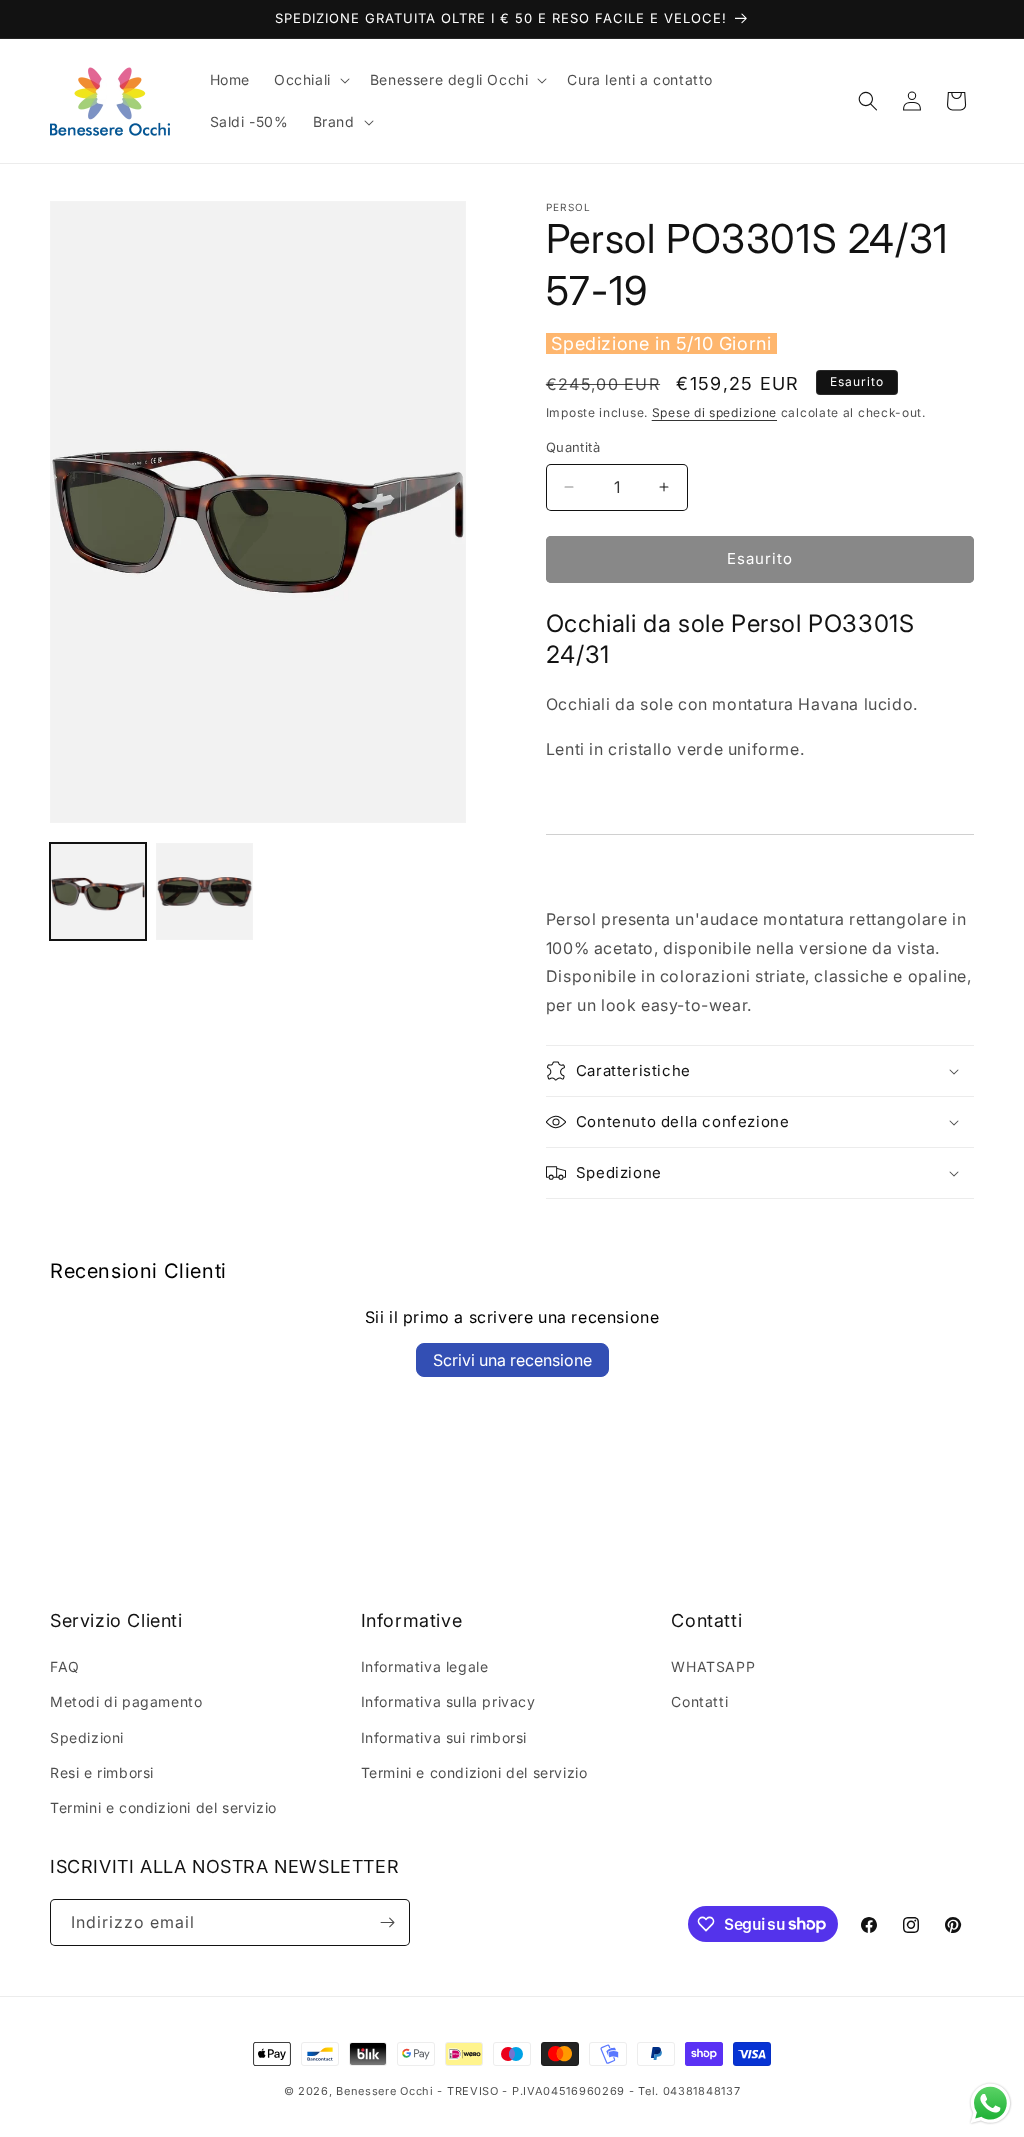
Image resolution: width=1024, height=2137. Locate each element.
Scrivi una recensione (512, 1360)
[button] (310, 80)
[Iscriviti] (387, 1922)
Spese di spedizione (714, 412)
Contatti (699, 1701)
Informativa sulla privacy (448, 1701)
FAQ (65, 1666)
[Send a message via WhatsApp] (990, 2103)
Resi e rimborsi (102, 1772)
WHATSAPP (713, 1666)
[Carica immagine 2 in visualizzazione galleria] (204, 891)
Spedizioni (87, 1737)
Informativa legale (425, 1666)
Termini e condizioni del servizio (163, 1807)
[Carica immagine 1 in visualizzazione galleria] (98, 891)
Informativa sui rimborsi (444, 1737)
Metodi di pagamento (126, 1701)
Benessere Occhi (385, 2091)
